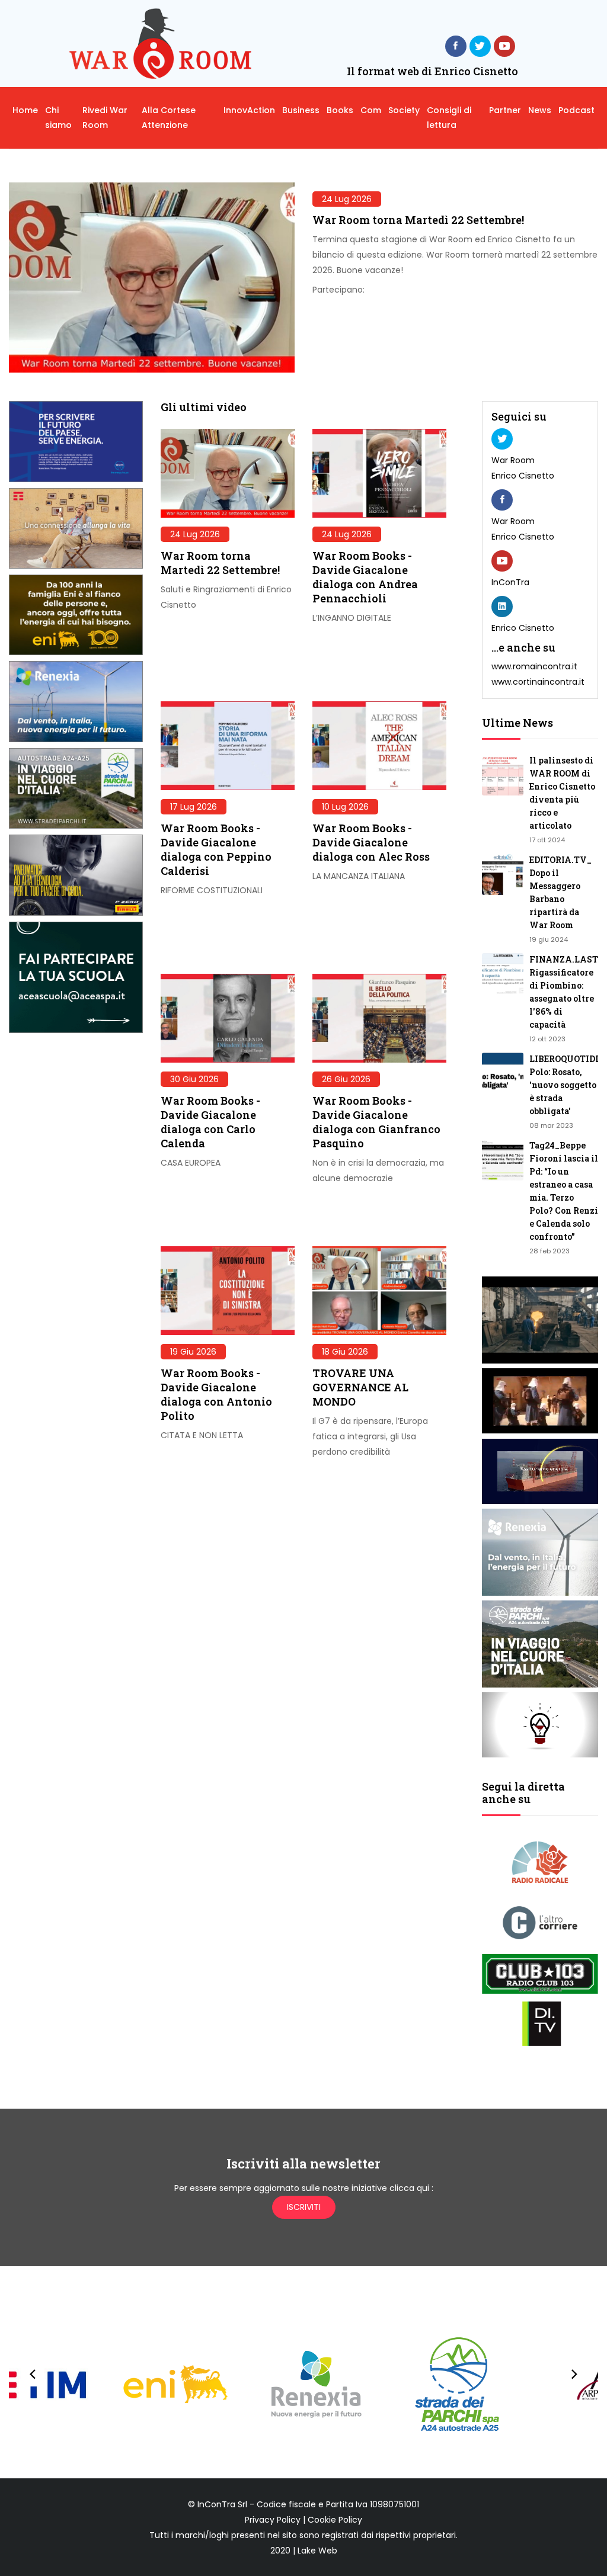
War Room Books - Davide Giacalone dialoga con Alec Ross (371, 842)
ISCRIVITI (304, 2207)
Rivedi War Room (105, 118)
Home (25, 110)
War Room (513, 460)
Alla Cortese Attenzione (169, 118)
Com (371, 110)
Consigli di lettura (449, 118)
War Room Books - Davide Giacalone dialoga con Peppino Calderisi (216, 849)
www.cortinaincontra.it (538, 682)
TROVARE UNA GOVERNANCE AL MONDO (360, 1387)
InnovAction (249, 110)
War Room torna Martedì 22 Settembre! (418, 220)
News (540, 110)
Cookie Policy (335, 2520)
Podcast (576, 110)
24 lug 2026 (347, 199)
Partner (505, 110)
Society (404, 110)
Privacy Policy (273, 2520)
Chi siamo (58, 118)
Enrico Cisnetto (523, 476)
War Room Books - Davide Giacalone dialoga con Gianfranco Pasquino (376, 1122)
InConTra (510, 582)
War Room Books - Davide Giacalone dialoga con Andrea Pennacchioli (365, 577)
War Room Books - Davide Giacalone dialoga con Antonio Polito (216, 1394)
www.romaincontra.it (534, 666)
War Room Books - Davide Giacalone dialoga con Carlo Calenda (210, 1122)
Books (340, 110)
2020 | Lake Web (304, 2551)
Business (301, 110)
